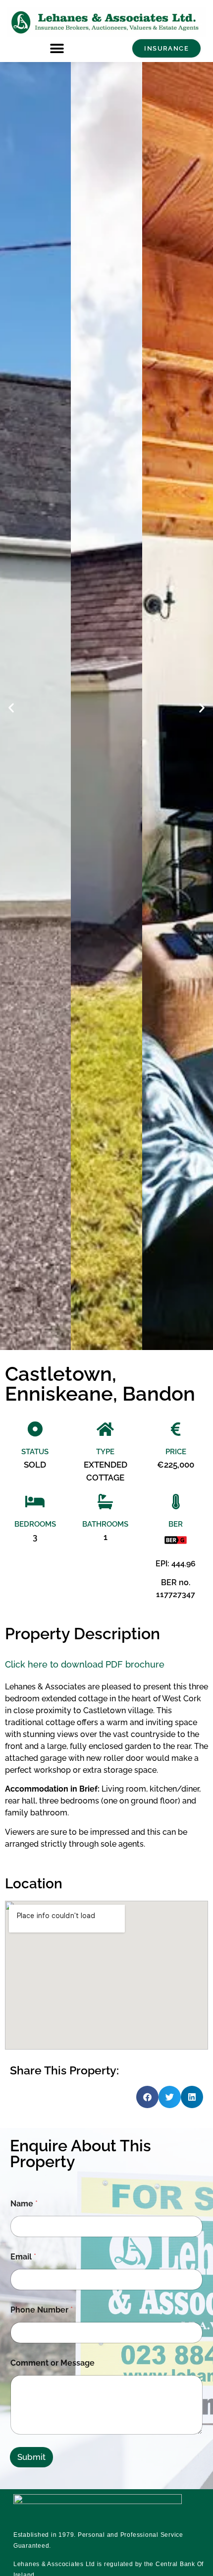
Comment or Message (53, 2363)
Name (24, 2204)
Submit (31, 2457)
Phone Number (42, 2310)
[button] (57, 48)
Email (23, 2257)
